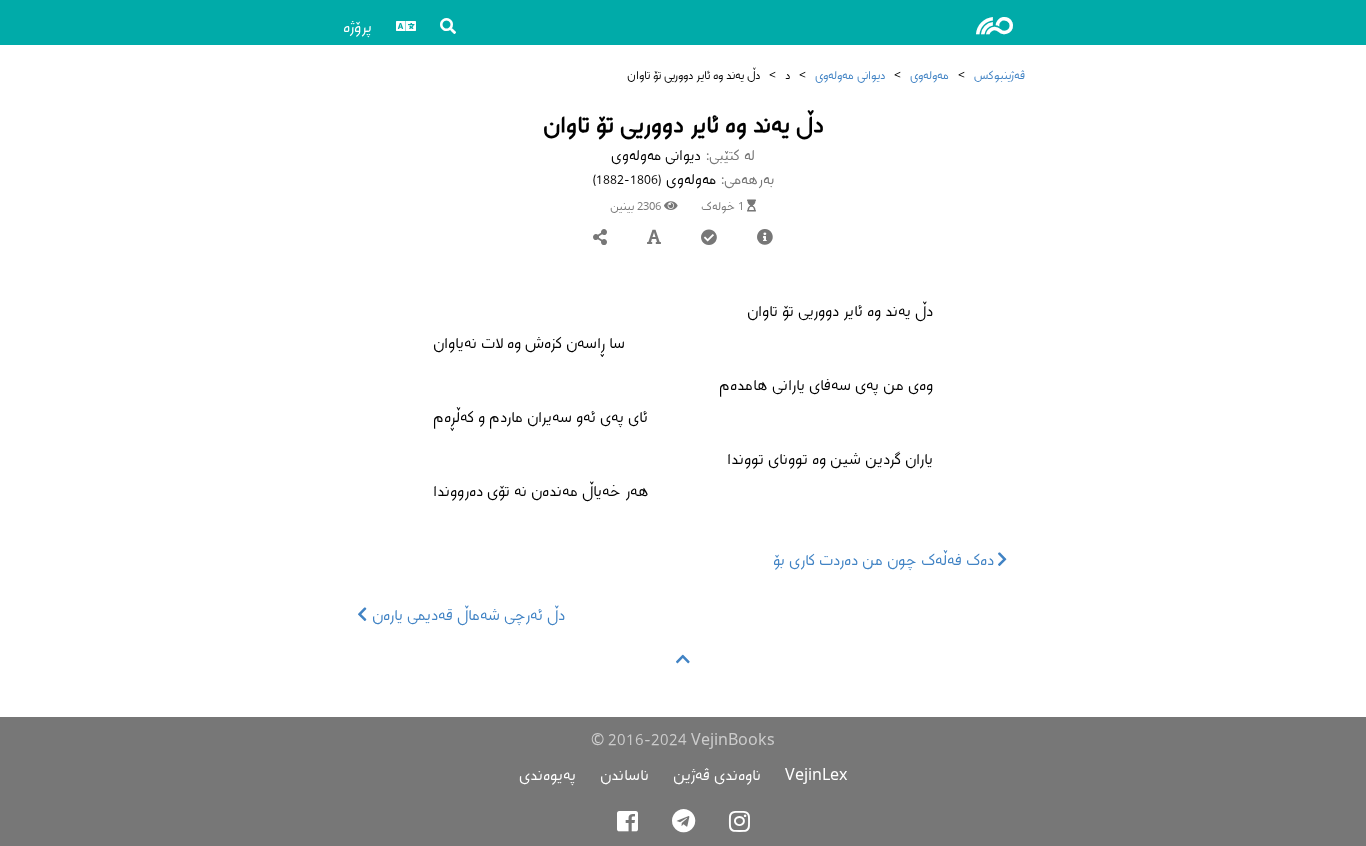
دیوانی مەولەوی (850, 74)
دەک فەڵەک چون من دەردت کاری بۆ (885, 559)
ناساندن (624, 774)
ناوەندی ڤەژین (717, 774)
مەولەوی (929, 74)
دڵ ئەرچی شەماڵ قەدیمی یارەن (466, 614)
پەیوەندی (547, 774)
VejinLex (816, 774)
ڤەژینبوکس (999, 74)
